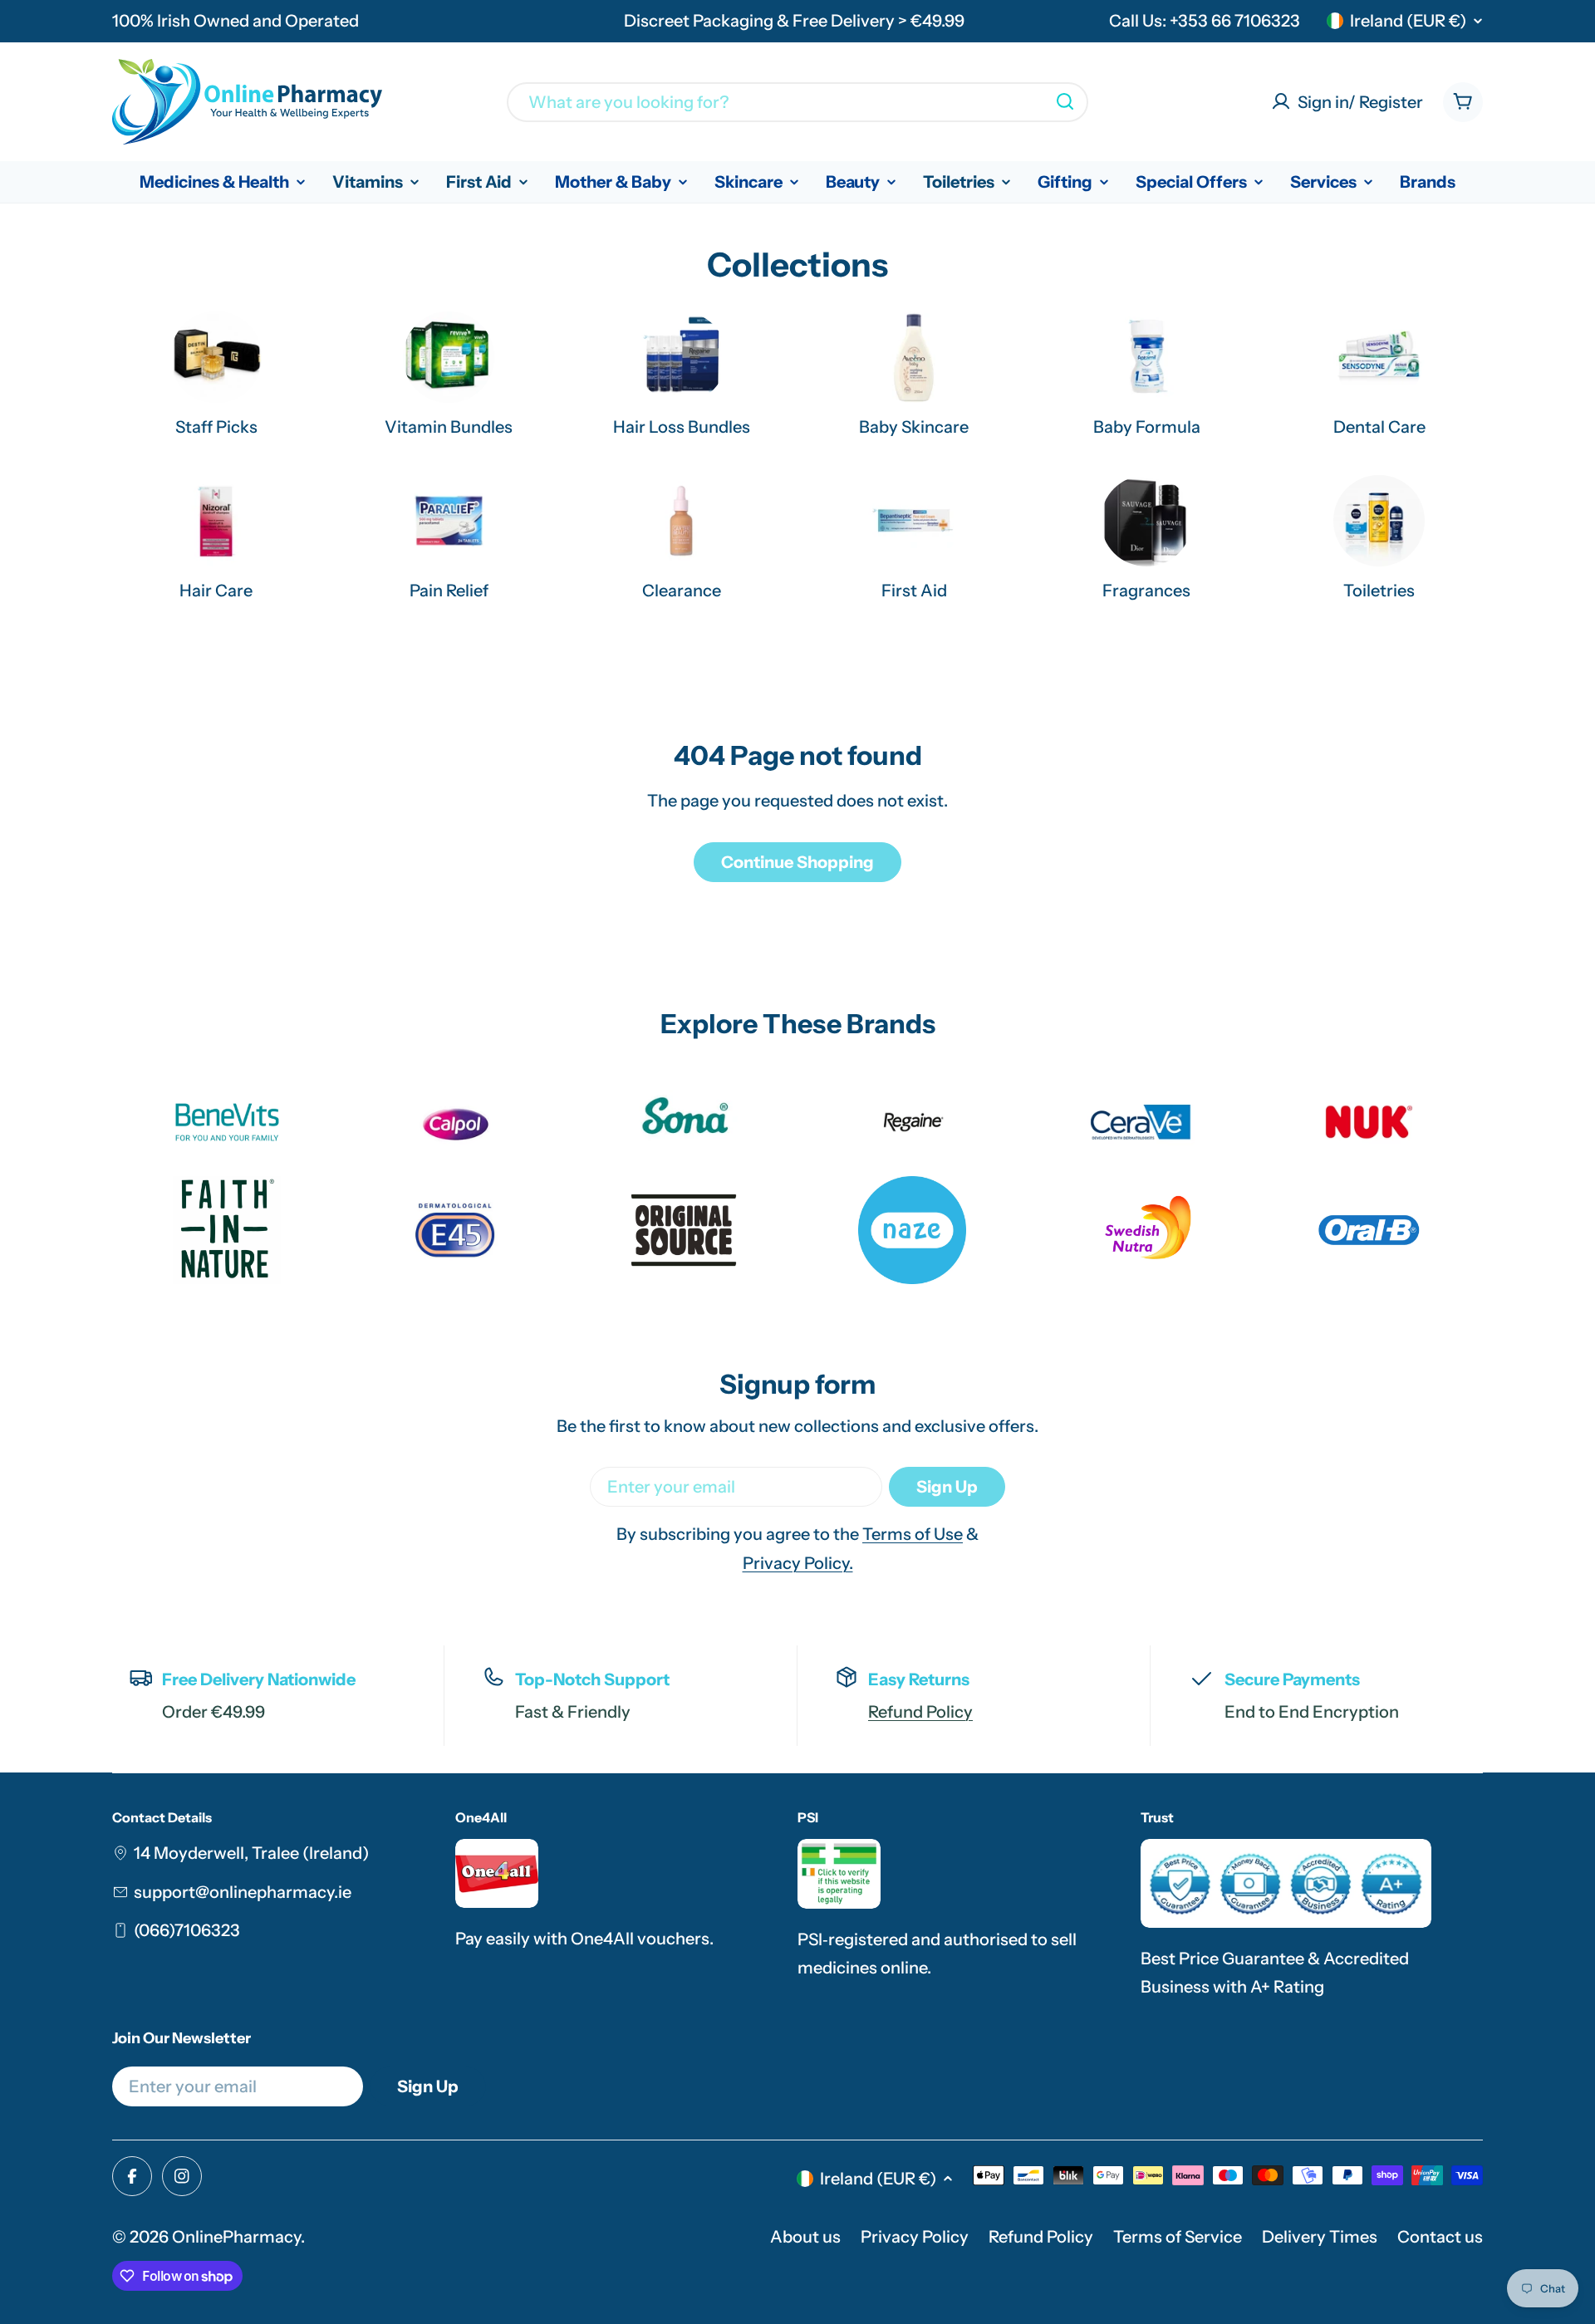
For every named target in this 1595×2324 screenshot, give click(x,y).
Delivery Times (1320, 2237)
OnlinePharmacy (236, 2237)
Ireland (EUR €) (1408, 21)
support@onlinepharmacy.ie (243, 1892)
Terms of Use (913, 1534)
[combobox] (797, 101)
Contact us (1440, 2237)
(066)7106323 (187, 1930)
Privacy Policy (915, 2237)
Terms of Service (1178, 2237)
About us (805, 2237)
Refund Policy (920, 1712)
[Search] (1065, 101)
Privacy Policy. (798, 1563)
